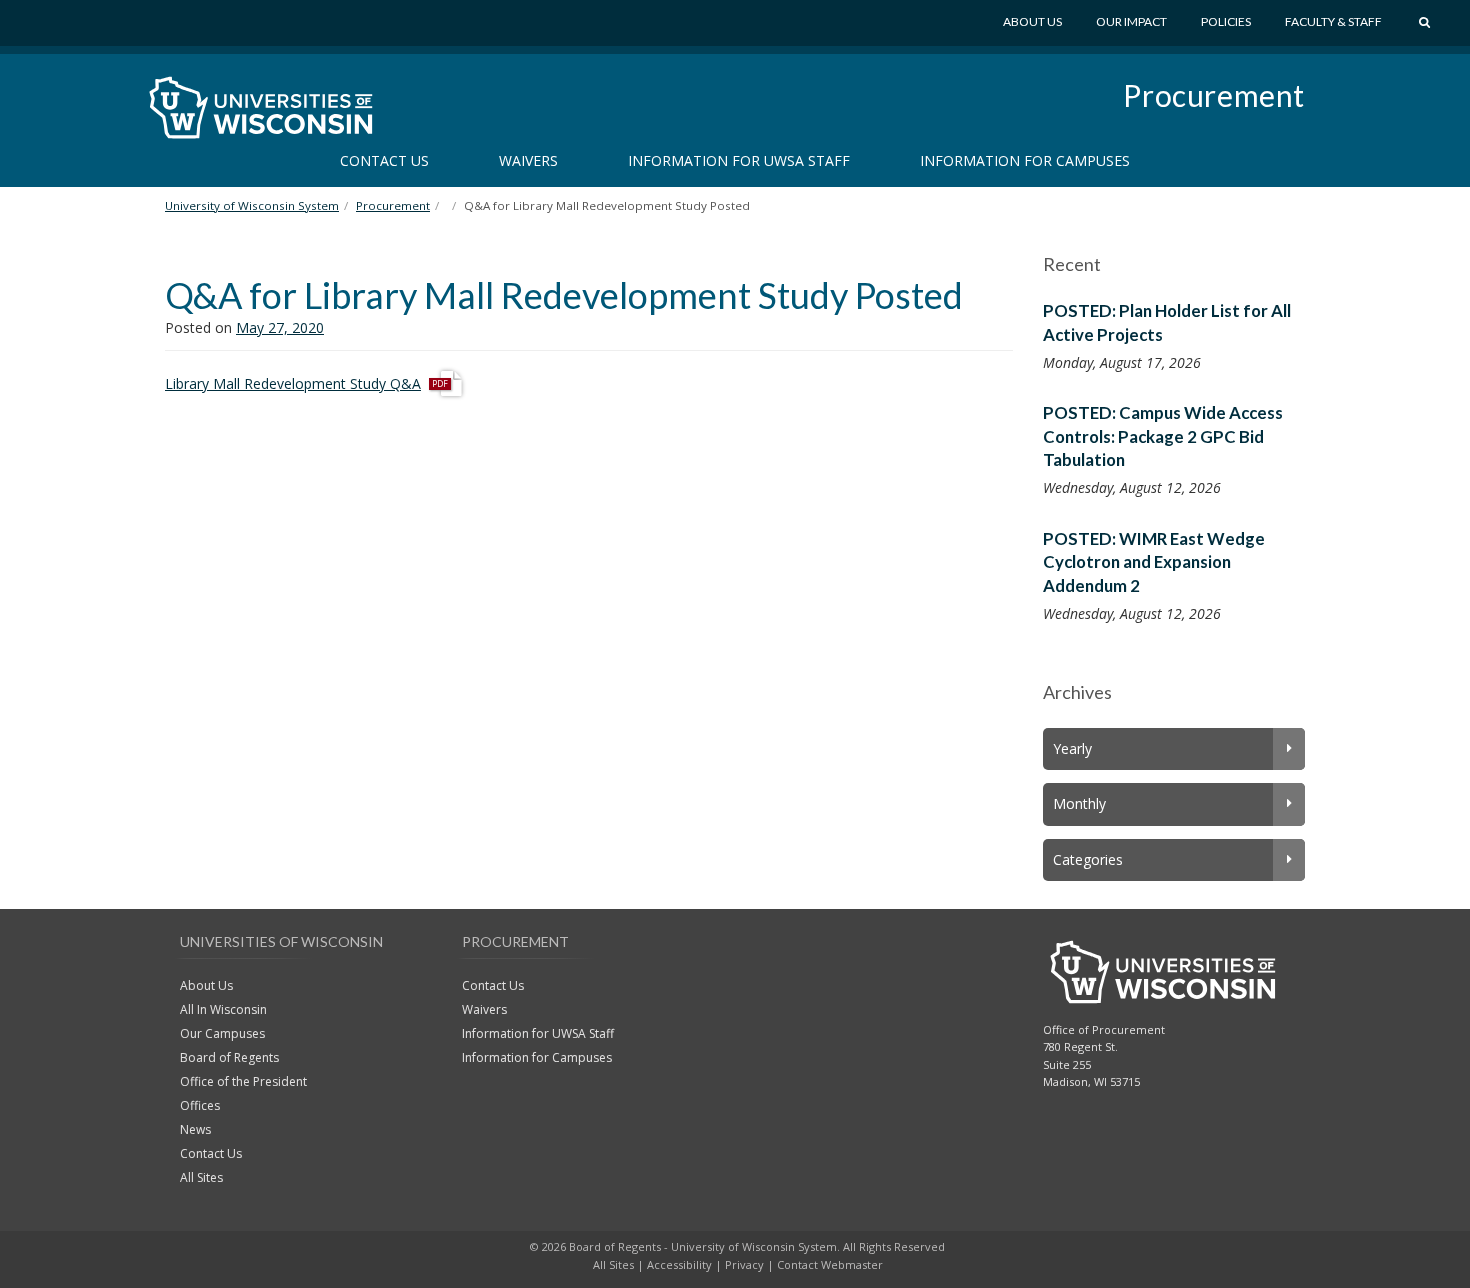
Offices (200, 1105)
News (195, 1129)
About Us (1032, 21)
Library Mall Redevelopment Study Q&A (293, 383)
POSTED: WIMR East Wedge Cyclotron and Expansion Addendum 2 (1154, 562)
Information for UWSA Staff (739, 160)
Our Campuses (222, 1033)
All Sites (201, 1177)
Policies (1226, 21)
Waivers (528, 160)
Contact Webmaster (830, 1264)
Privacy (744, 1264)
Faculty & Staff (1333, 21)
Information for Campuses (1025, 160)
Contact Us (384, 160)
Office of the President (243, 1081)
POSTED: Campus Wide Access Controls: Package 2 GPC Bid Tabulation (1163, 436)
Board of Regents (229, 1057)
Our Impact (1131, 21)
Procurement (1214, 95)
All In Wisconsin (223, 1009)
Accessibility (679, 1264)
